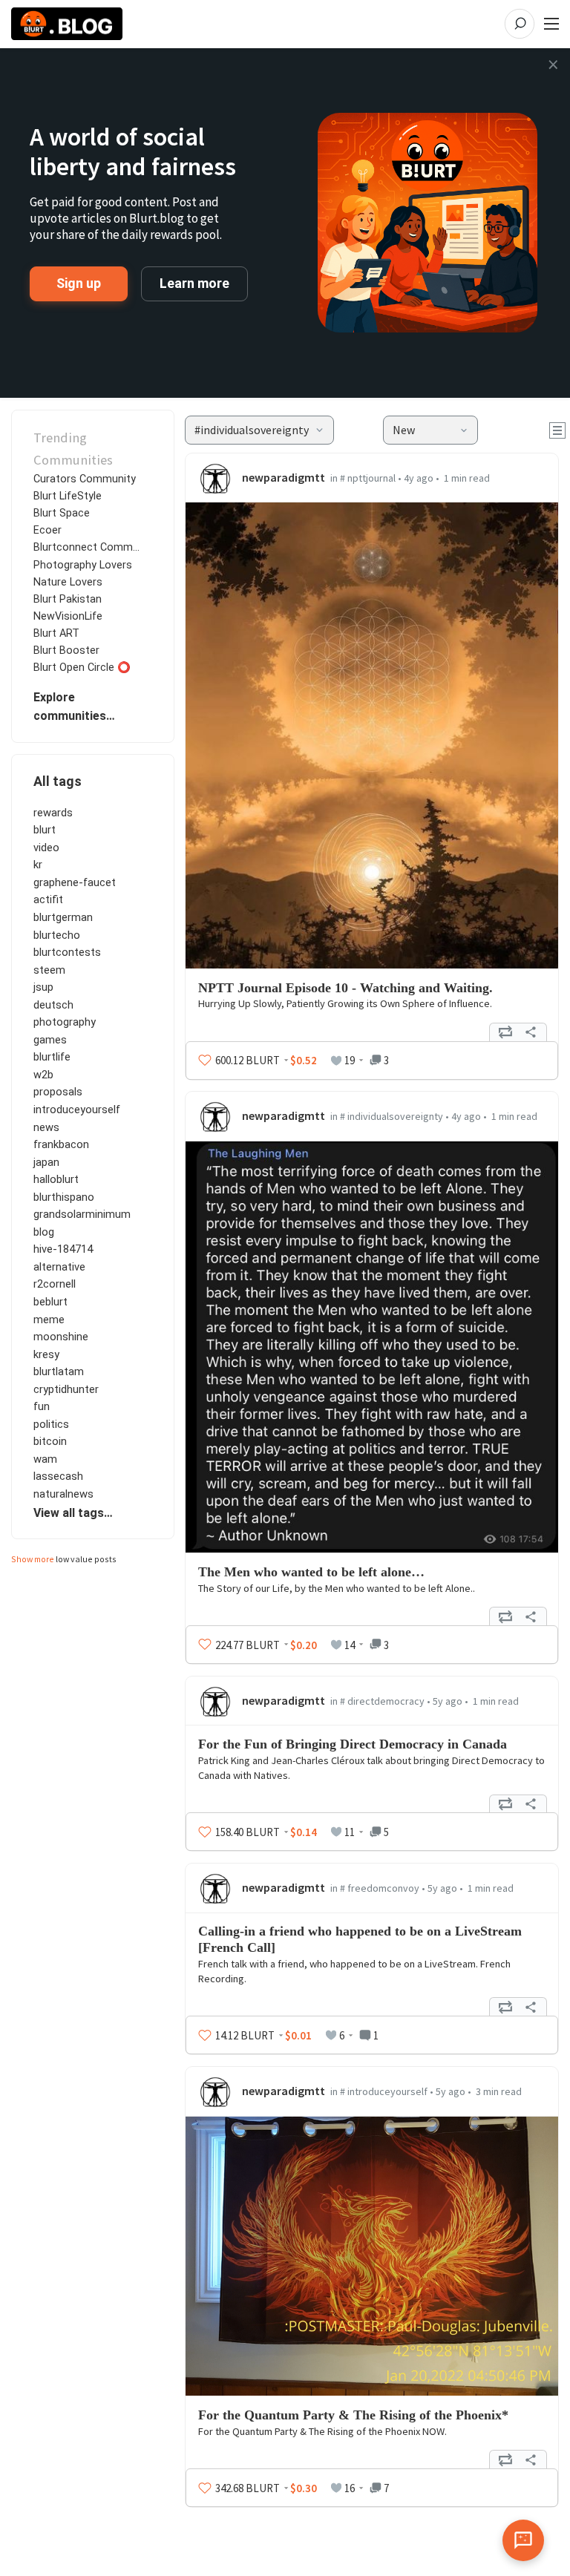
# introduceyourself (384, 2091)
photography (65, 1022)
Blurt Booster (66, 650)
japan (46, 1162)
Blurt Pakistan (68, 599)
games (50, 1040)
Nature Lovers (68, 582)
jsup (43, 987)
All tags (58, 781)
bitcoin (50, 1441)
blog (44, 1232)
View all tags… (73, 1513)
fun (42, 1406)
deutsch (53, 1005)
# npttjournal (368, 478)
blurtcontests (67, 952)
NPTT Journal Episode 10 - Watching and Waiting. (345, 988)
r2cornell (55, 1284)
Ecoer (47, 530)
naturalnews (63, 1494)
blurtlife (52, 1057)
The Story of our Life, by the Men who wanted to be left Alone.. (337, 1588)
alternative (59, 1267)
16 (350, 2488)
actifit (48, 899)
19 (350, 1060)
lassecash (58, 1476)
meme (49, 1320)
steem (49, 970)
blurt (45, 830)
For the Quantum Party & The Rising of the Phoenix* (353, 2415)
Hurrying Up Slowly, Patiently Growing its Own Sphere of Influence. (345, 1003)
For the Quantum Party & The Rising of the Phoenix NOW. (322, 2431)
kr (38, 865)
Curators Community (85, 479)
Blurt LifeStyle (68, 496)
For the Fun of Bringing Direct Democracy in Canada (353, 1744)
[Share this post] (531, 1032)
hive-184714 (63, 1249)
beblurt (50, 1302)
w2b (43, 1075)
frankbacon (61, 1144)
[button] (259, 430)
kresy (46, 1354)
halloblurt (56, 1179)
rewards (53, 813)
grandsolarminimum (82, 1214)
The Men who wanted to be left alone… (311, 1572)
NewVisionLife (68, 616)
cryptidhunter (66, 1389)
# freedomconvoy (380, 1888)
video (46, 848)
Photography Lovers (83, 565)
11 (350, 1832)
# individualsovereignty (392, 1116)
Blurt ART (56, 633)
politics (51, 1424)
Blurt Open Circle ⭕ (82, 668)
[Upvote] (205, 1061)
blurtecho (57, 935)
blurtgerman (63, 917)
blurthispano (64, 1197)
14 (350, 1645)
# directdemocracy (382, 1701)
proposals (58, 1092)
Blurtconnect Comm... (86, 547)
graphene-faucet (75, 882)
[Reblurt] (505, 1032)
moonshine (61, 1337)
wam (45, 1459)
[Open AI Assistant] (523, 2540)
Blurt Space (62, 513)
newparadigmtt (284, 477)
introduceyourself (77, 1110)
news (46, 1127)
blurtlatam (59, 1371)
